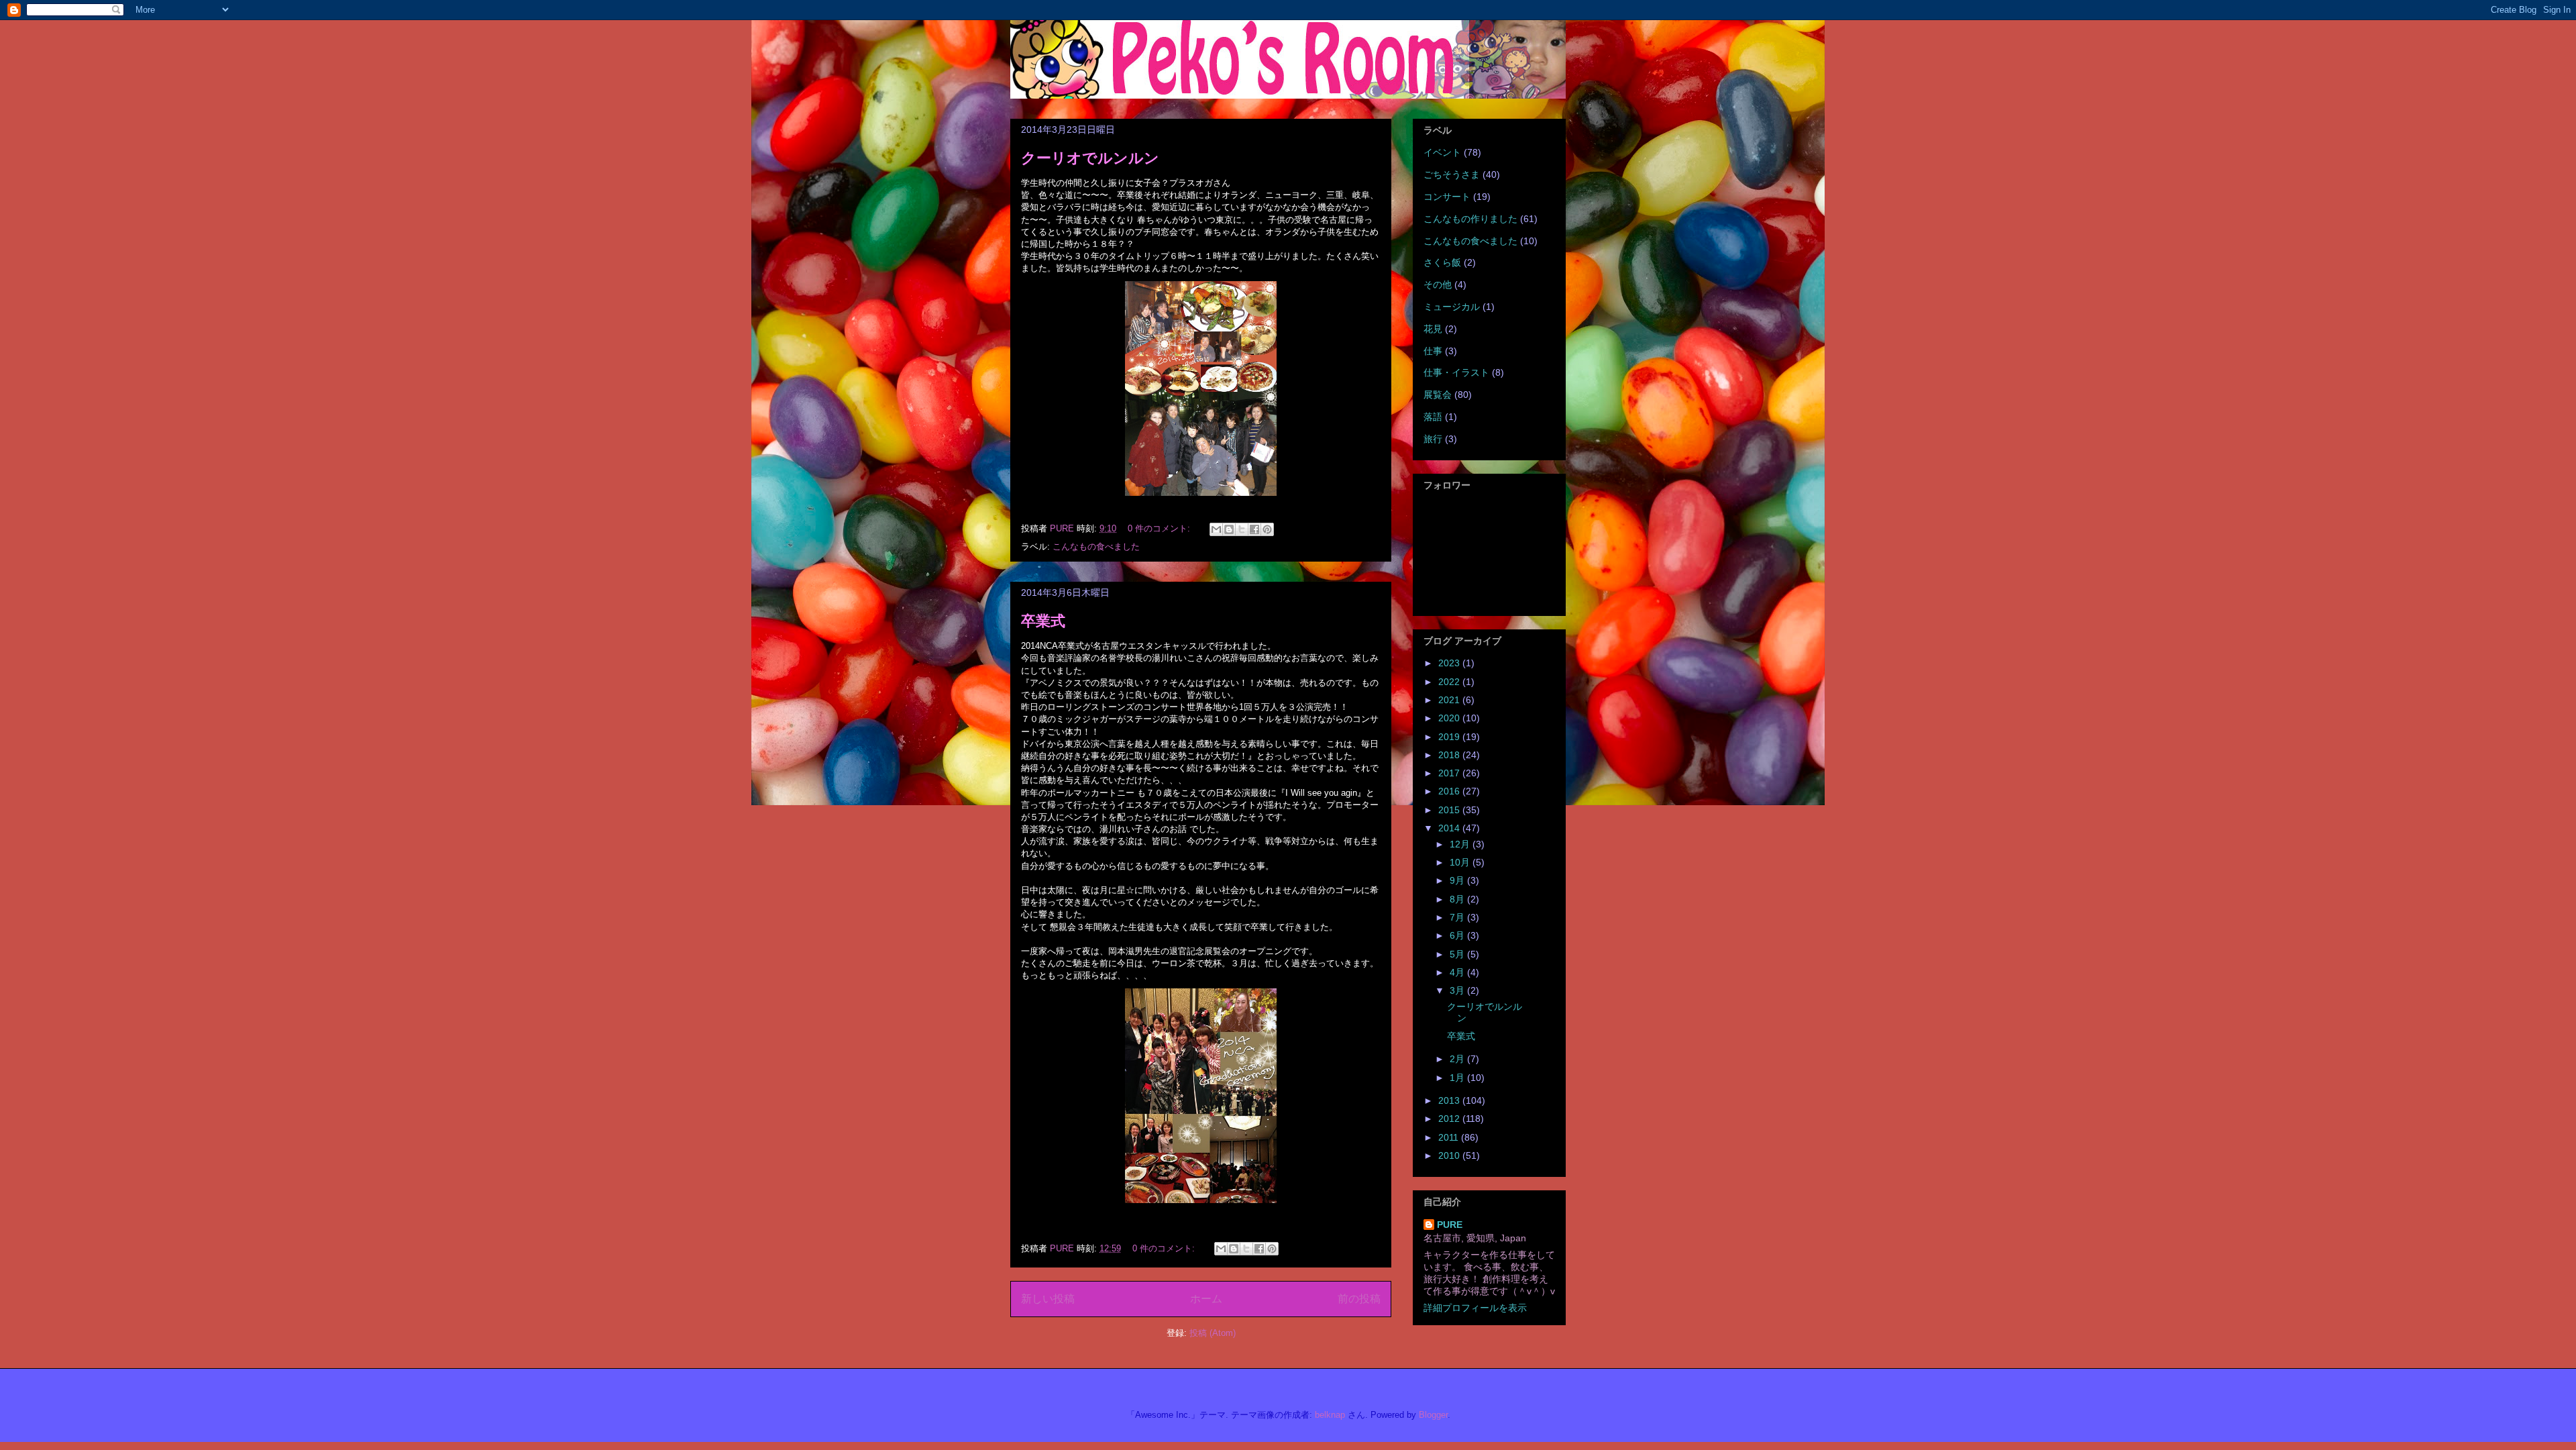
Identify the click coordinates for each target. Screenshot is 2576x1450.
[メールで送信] (1216, 529)
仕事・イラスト (1456, 372)
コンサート (1447, 197)
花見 (1433, 329)
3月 (1458, 990)
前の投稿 (1359, 1299)
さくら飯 (1442, 262)
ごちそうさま (1452, 174)
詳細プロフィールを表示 (1475, 1308)
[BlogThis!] (1229, 529)
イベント (1442, 152)
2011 (1450, 1137)
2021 (1450, 700)
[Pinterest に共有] (1267, 529)
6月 (1458, 935)
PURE (1450, 1225)
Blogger (1433, 1415)
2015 (1450, 810)
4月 (1458, 972)
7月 (1458, 917)
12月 (1461, 844)
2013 (1450, 1100)
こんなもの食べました (1096, 547)
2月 (1458, 1059)
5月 (1458, 954)
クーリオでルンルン (1090, 158)
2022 (1450, 682)
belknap (1330, 1415)
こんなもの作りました (1470, 219)
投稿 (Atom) (1213, 1333)
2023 (1450, 663)
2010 (1450, 1155)
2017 (1450, 773)
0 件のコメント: (1160, 528)
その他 (1438, 284)
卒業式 (1043, 621)
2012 (1450, 1119)
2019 (1450, 737)
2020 (1450, 718)
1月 (1458, 1078)
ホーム (1206, 1299)
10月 (1461, 862)
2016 (1450, 791)
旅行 (1433, 439)
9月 (1458, 880)
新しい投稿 (1048, 1299)
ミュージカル (1452, 307)
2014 (1450, 828)
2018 (1450, 755)
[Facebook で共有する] (1254, 529)
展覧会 (1438, 395)
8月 (1458, 899)
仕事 (1433, 351)
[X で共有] (1242, 529)
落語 (1433, 417)
